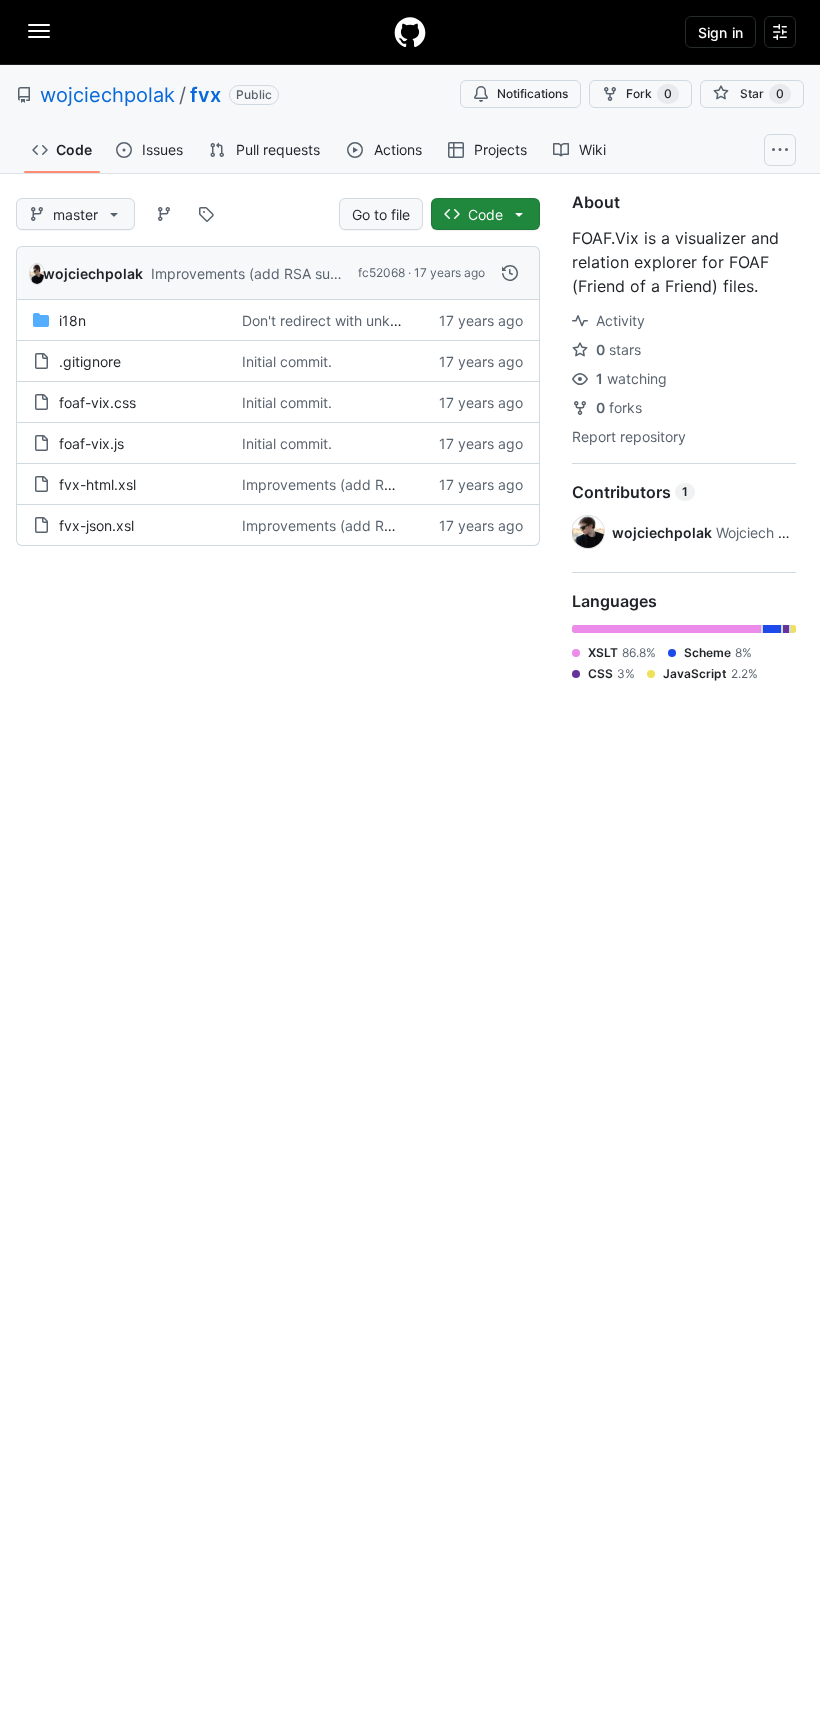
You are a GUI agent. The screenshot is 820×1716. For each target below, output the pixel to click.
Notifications (532, 93)
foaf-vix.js (91, 443)
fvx (205, 95)
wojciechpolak (107, 95)
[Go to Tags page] (206, 214)
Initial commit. (287, 361)
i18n (72, 320)
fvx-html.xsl (97, 484)
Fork (649, 93)
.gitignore (90, 361)
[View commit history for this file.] (510, 273)
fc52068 (381, 272)
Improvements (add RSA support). (263, 273)
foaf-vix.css (97, 402)
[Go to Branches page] (164, 214)
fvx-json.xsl (96, 525)
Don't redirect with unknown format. (359, 320)
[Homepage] (410, 32)
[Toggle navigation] (39, 31)
